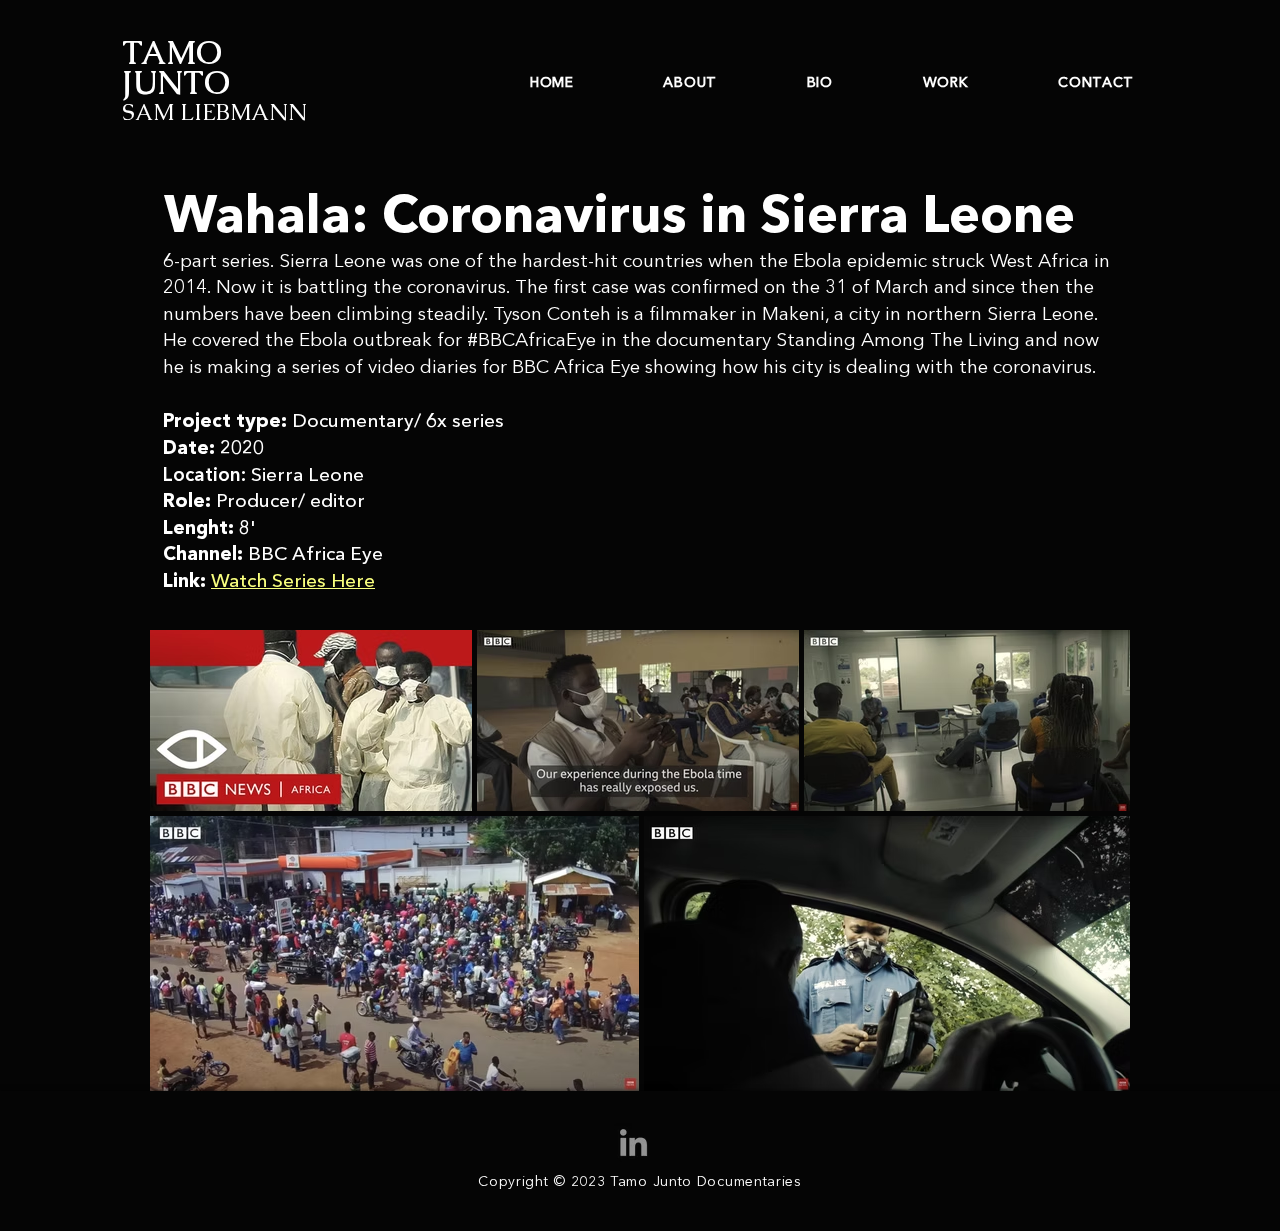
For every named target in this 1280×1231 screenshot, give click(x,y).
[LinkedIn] (633, 1142)
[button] (293, 581)
